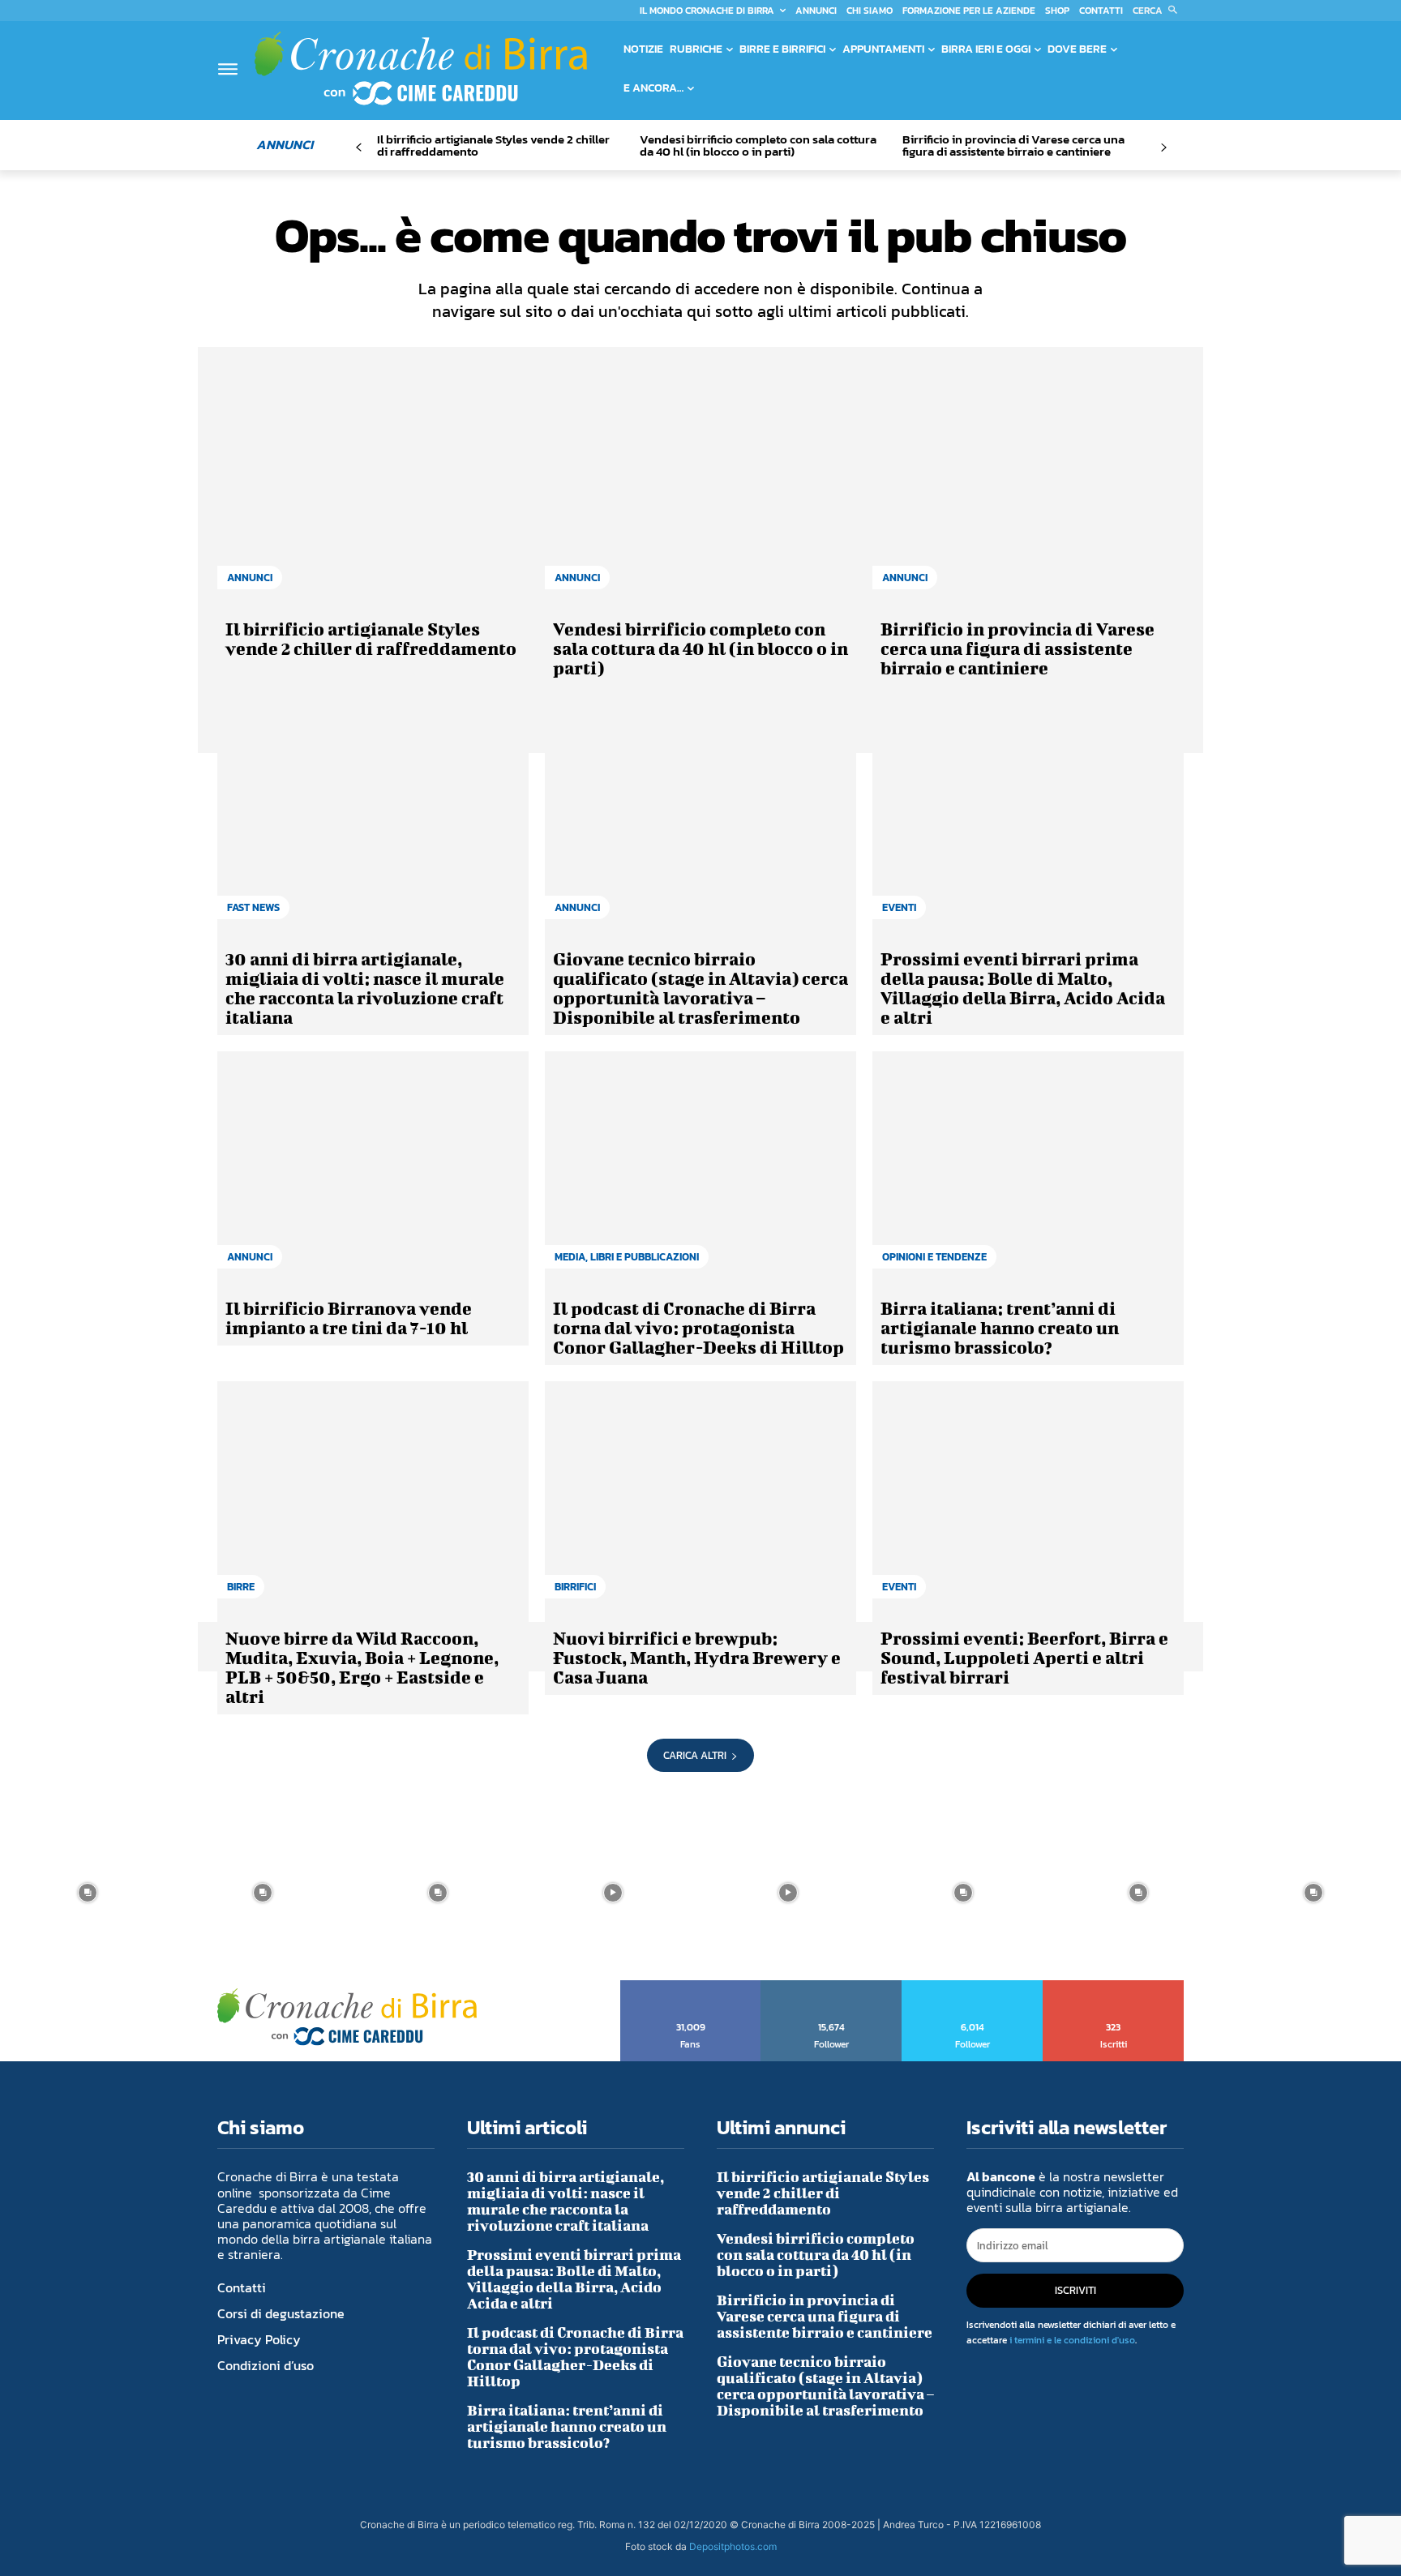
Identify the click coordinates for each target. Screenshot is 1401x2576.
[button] (1158, 11)
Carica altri (695, 1755)
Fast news (253, 907)
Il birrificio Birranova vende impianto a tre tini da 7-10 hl (349, 1318)
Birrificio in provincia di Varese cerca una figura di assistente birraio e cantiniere (1013, 145)
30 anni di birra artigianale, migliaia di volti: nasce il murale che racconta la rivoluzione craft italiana (365, 988)
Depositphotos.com (733, 2546)
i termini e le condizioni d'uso (1072, 2340)
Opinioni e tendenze (934, 1257)
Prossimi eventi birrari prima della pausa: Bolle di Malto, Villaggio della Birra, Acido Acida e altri (1023, 988)
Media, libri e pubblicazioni (627, 1257)
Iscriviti (1114, 1986)
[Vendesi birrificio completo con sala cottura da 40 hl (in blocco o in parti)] (700, 489)
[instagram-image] (88, 1893)
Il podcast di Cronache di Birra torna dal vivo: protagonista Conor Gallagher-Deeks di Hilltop (698, 1327)
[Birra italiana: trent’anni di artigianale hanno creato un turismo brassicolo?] (1028, 1168)
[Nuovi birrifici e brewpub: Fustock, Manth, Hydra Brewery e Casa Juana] (700, 1498)
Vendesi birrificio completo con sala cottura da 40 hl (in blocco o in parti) (758, 145)
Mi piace (691, 1986)
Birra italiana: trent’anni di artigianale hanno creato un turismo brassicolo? (1000, 1327)
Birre (241, 1587)
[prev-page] (359, 148)
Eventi (899, 907)
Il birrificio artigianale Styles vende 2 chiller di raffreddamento (493, 145)
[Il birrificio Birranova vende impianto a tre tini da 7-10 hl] (373, 1168)
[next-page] (1163, 148)
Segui (832, 1986)
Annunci (250, 578)
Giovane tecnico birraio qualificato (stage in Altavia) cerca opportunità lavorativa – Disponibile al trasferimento (700, 988)
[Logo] (421, 68)
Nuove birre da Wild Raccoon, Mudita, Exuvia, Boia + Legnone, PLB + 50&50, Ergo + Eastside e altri (362, 1667)
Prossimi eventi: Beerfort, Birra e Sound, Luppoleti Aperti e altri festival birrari (1024, 1657)
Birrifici (575, 1587)
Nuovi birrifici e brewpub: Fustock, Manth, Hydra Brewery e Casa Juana (697, 1657)
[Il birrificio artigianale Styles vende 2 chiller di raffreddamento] (373, 489)
